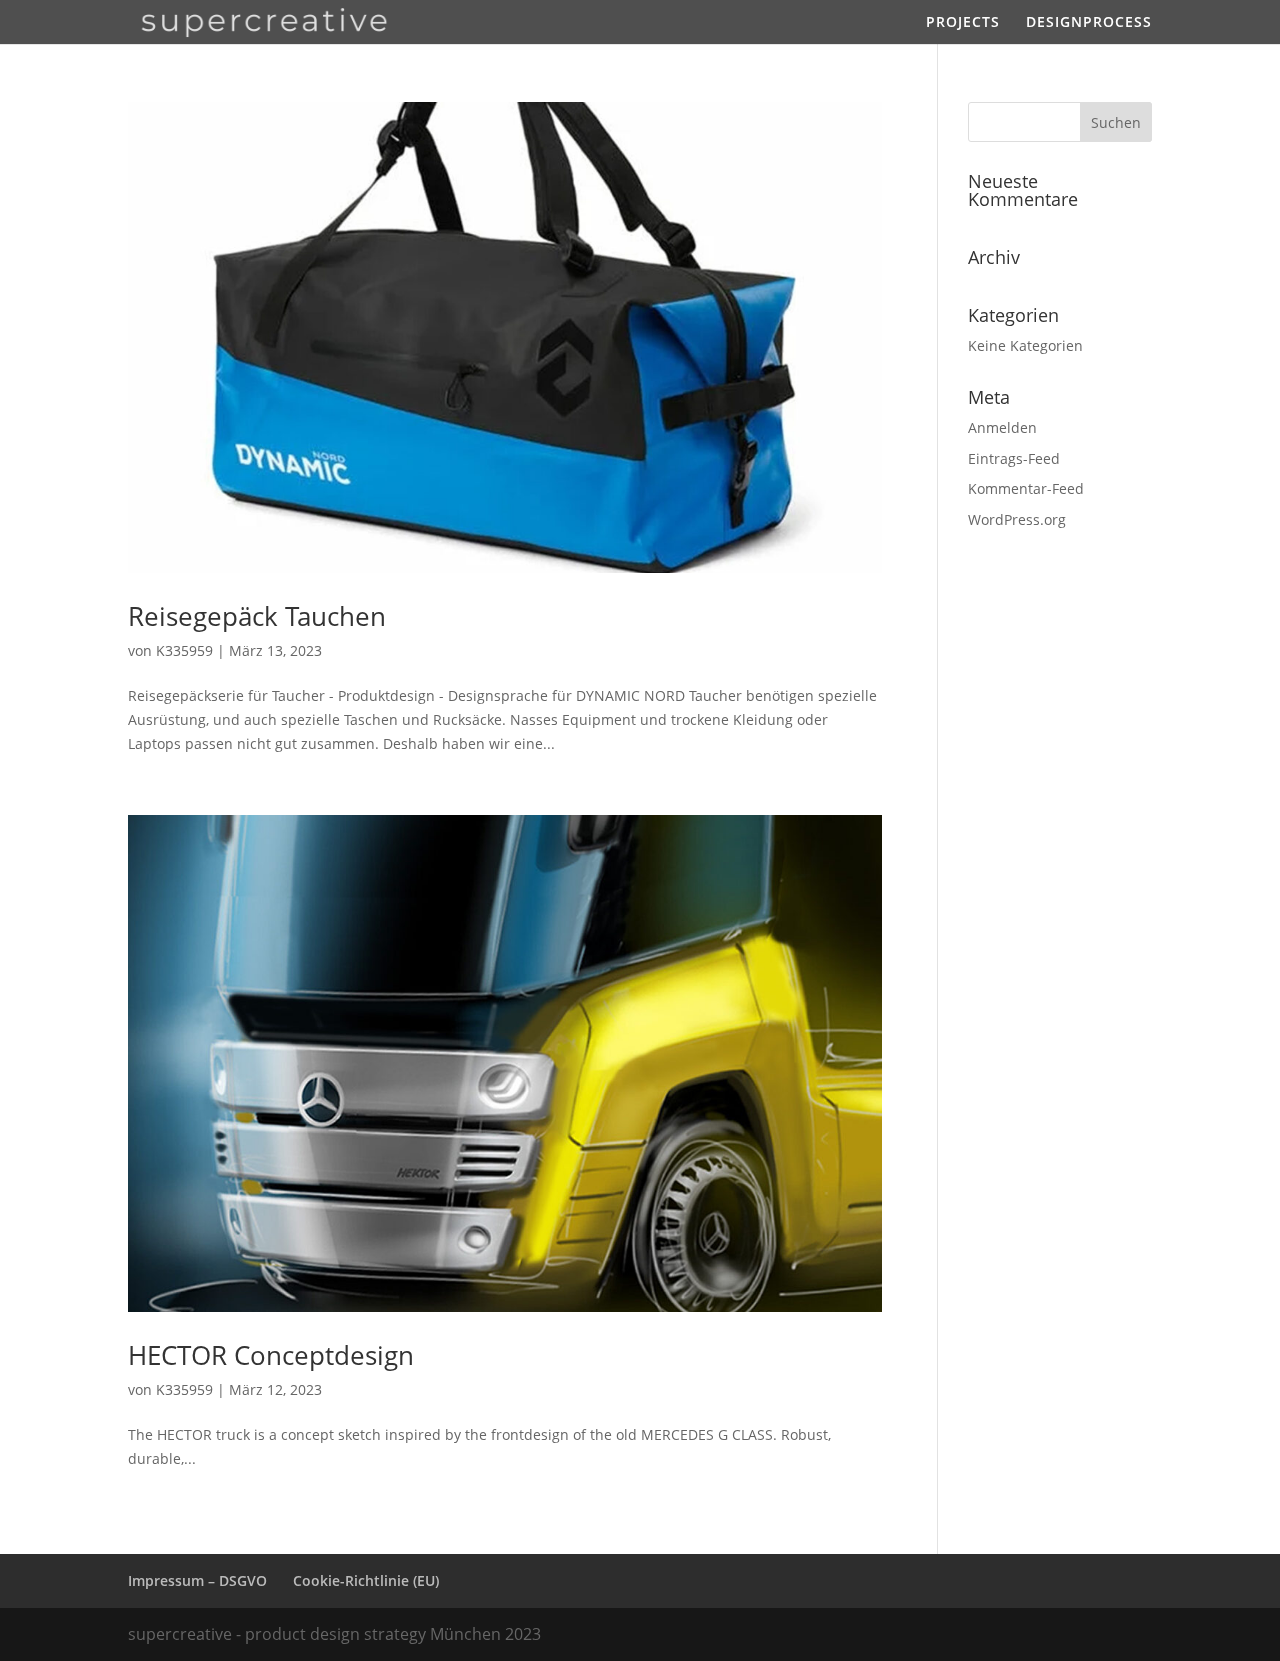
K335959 (184, 650)
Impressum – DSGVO (197, 1580)
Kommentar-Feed (1026, 488)
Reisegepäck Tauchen (257, 616)
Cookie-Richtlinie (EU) (366, 1580)
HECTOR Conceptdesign (271, 1355)
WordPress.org (1017, 519)
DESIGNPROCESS (1089, 23)
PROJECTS (963, 23)
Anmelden (1002, 427)
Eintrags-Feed (1014, 458)
